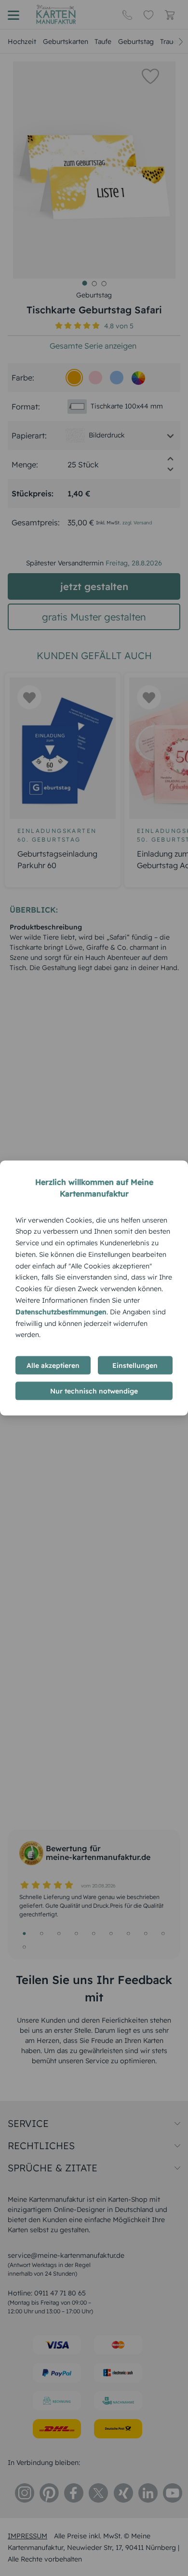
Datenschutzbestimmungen (61, 1311)
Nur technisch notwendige (94, 1391)
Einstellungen (135, 1365)
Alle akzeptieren (53, 1365)
